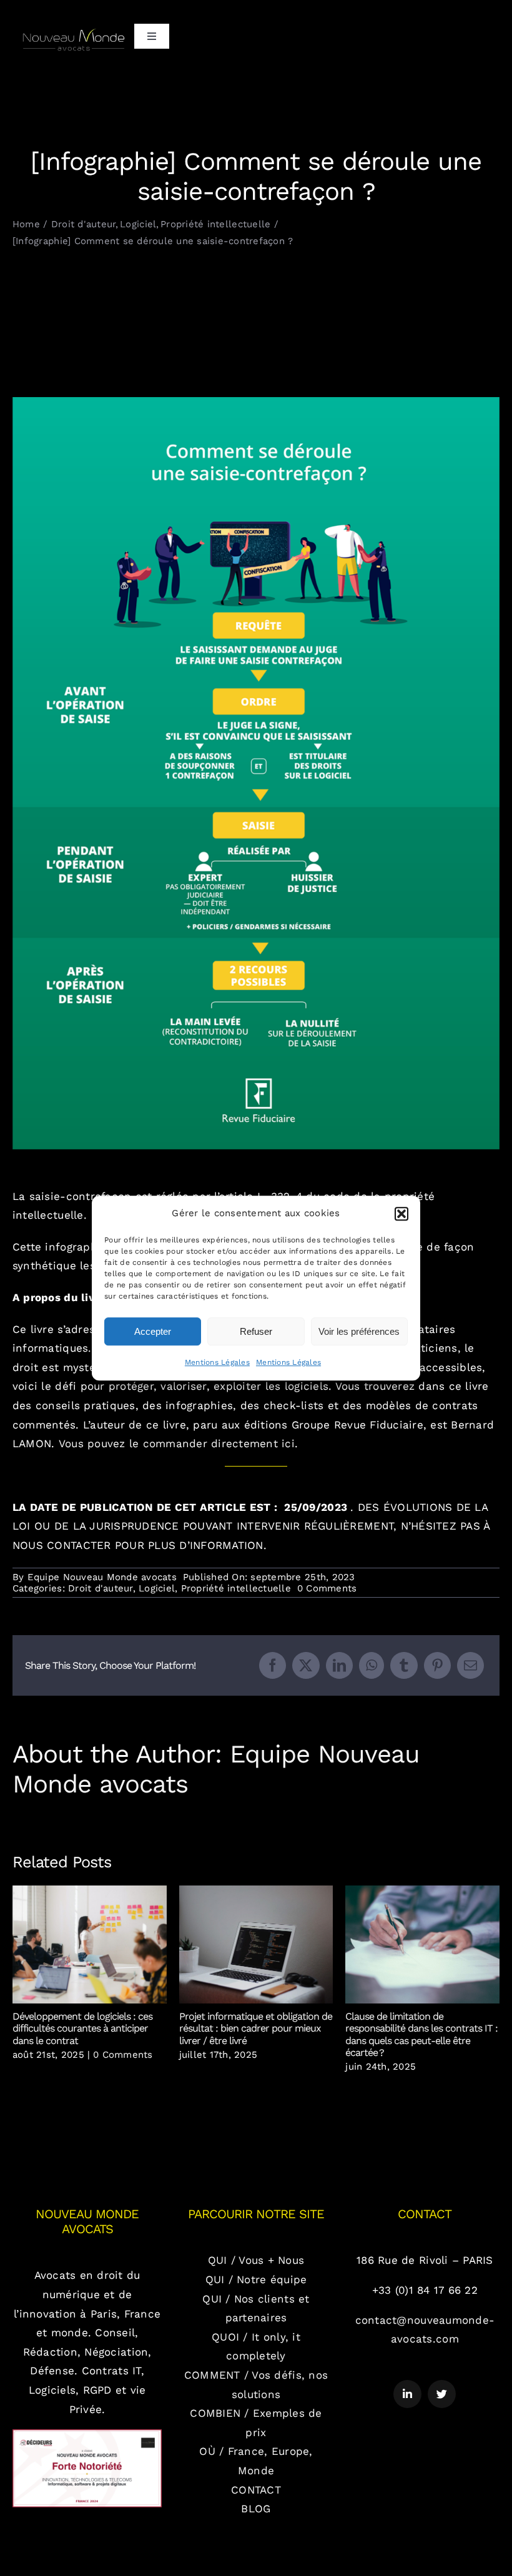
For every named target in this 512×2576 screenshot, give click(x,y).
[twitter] (442, 2394)
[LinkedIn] (339, 1665)
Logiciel (157, 1588)
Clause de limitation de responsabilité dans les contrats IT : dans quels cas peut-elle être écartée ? (422, 1945)
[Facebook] (273, 1665)
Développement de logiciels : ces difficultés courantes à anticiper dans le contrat (90, 1945)
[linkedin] (407, 2394)
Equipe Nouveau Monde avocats (102, 1577)
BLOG (256, 2509)
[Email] (470, 1665)
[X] (306, 1665)
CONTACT (256, 2490)
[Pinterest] (437, 1665)
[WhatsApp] (372, 1665)
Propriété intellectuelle (236, 1588)
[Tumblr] (404, 1665)
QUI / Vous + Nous (256, 2260)
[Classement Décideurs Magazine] (87, 2434)
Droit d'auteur (101, 1588)
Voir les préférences (359, 1331)
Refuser (256, 1331)
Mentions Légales (217, 1362)
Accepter (153, 1331)
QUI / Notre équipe (256, 2279)
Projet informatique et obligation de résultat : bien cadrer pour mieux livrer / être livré (256, 1945)
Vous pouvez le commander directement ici (177, 1443)
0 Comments (327, 1588)
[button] (401, 1214)
